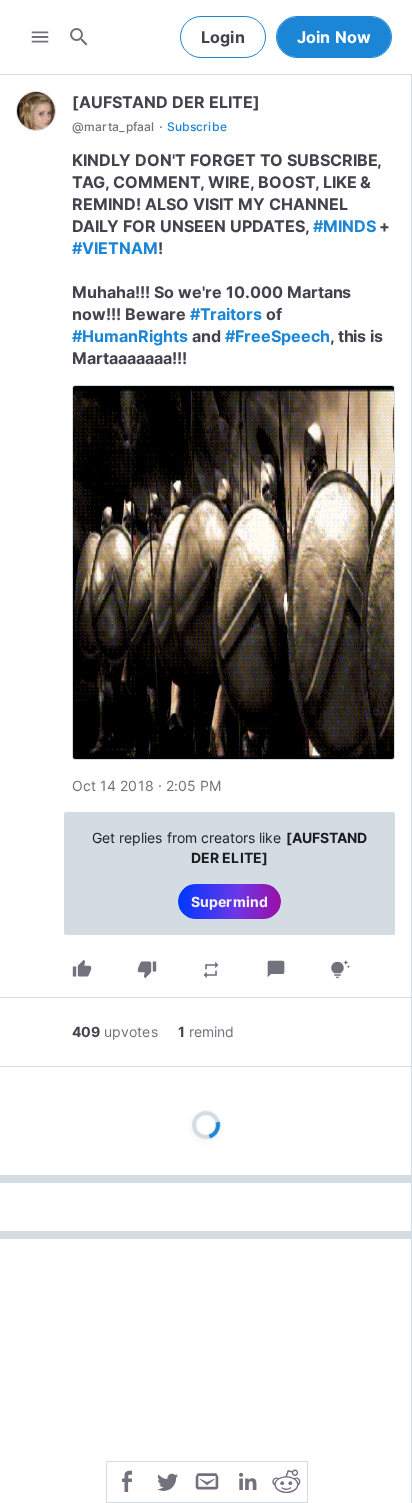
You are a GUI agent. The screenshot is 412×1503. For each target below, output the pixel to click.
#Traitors (226, 314)
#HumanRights (130, 336)
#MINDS (344, 226)
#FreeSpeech (277, 336)
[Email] (207, 1480)
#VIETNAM (115, 248)
